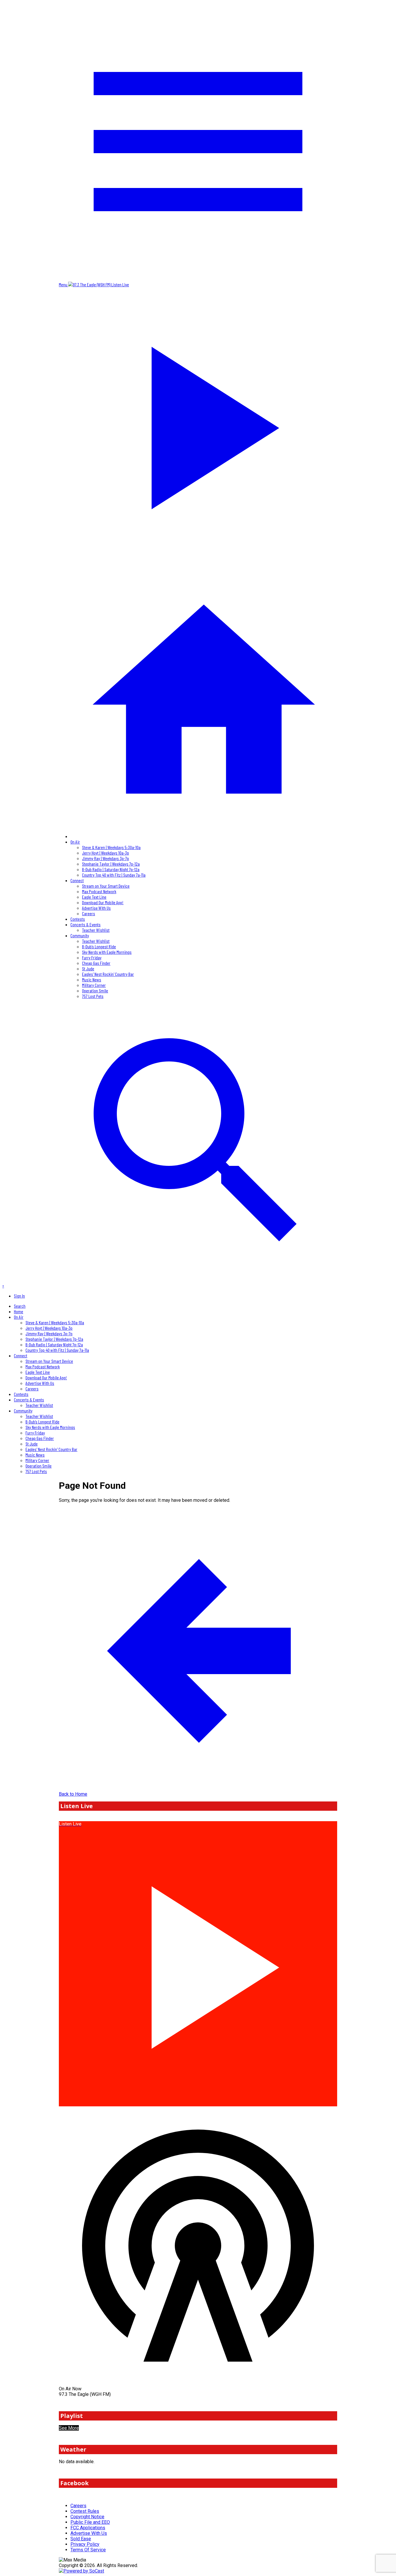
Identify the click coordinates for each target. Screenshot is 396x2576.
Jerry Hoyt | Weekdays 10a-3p (106, 853)
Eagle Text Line (94, 897)
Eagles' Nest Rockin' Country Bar (108, 974)
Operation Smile (95, 991)
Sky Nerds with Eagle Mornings (107, 952)
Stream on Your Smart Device (106, 886)
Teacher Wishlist (96, 930)
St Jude (88, 968)
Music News (92, 979)
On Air (75, 842)
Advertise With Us (96, 908)
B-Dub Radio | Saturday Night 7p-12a (111, 869)
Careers (89, 913)
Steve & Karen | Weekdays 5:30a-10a (111, 847)
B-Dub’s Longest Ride (99, 946)
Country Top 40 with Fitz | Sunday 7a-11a (114, 875)
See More (69, 2428)
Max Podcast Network (99, 891)
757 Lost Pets (93, 996)
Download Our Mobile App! (103, 902)
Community (80, 935)
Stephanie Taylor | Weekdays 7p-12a (111, 864)
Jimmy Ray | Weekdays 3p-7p (106, 858)
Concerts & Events (86, 924)
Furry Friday (92, 957)
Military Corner (94, 985)
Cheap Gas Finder (96, 963)
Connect (77, 880)
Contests (78, 919)
